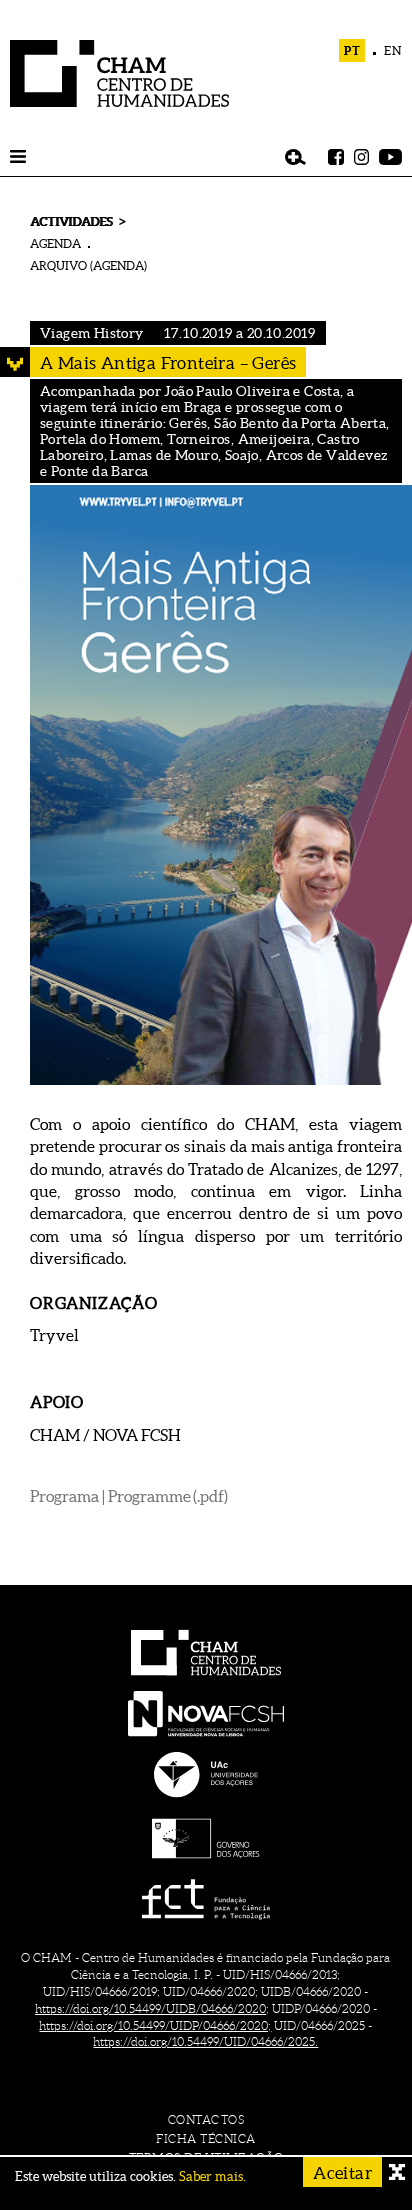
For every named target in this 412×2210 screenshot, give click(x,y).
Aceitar (342, 2172)
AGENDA (55, 243)
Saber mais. (212, 2176)
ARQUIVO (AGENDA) (88, 265)
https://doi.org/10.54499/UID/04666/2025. (205, 2041)
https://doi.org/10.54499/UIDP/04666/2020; (155, 2025)
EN (393, 50)
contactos (206, 2119)
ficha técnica (206, 2138)
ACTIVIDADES (71, 221)
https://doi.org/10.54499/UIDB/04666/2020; (152, 2008)
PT (352, 50)
